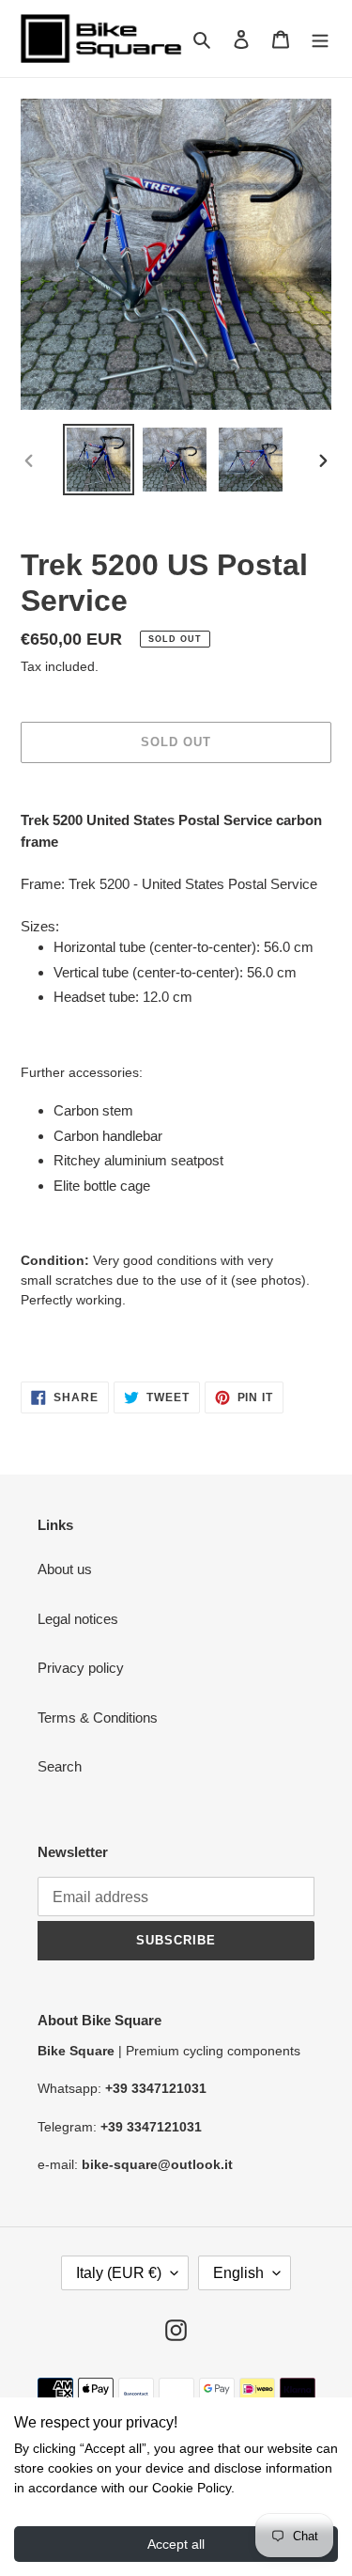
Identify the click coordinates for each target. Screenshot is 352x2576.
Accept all (176, 2544)
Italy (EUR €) (119, 2273)
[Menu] (320, 39)
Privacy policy (81, 1668)
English (238, 2273)
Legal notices (78, 1619)
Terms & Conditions (98, 1717)
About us (65, 1569)
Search (60, 1766)
